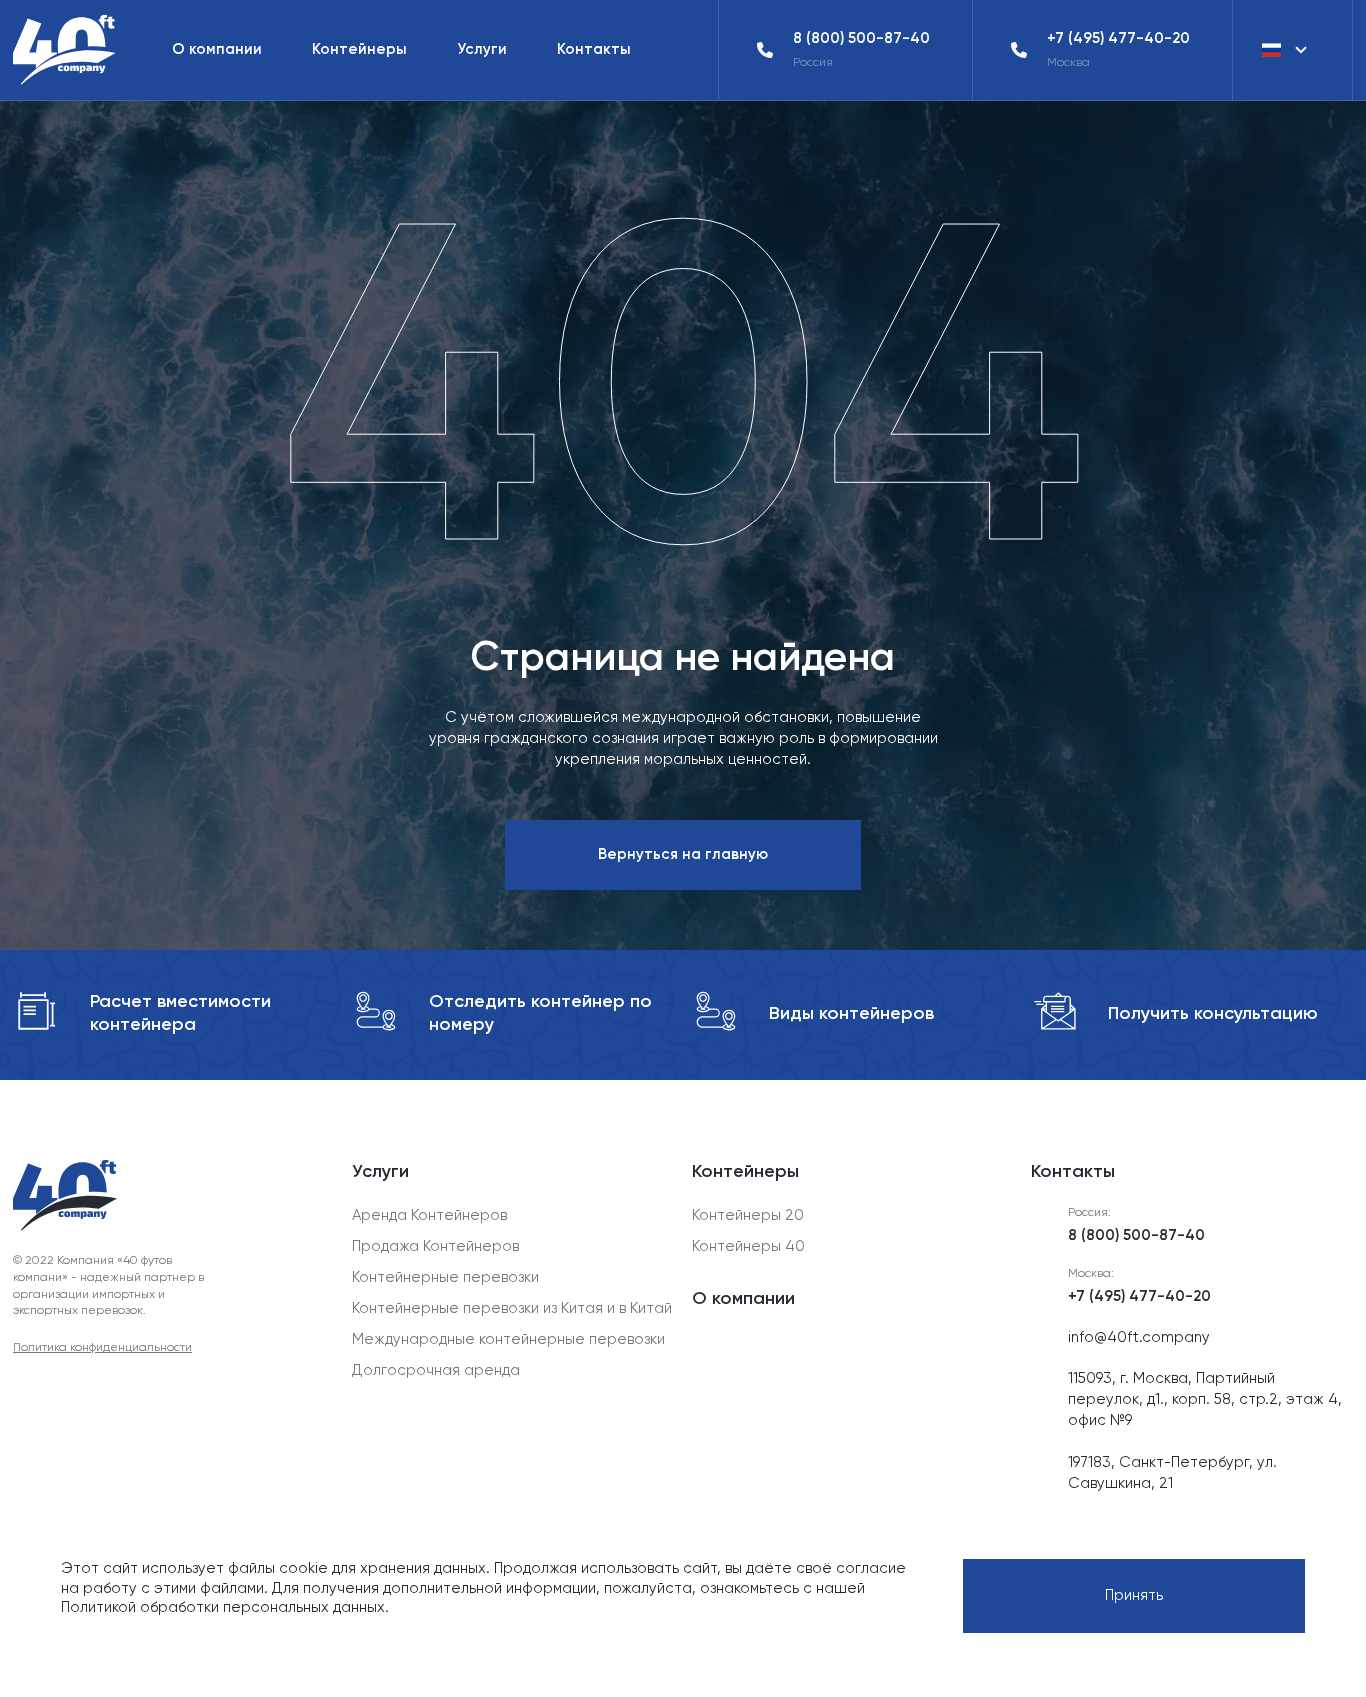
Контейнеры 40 (748, 1246)
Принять (1134, 1595)
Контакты (594, 49)
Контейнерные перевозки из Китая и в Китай (512, 1308)
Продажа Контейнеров (435, 1246)
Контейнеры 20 (748, 1215)
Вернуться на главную (683, 854)
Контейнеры (359, 49)
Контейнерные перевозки (445, 1277)
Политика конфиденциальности (102, 1347)
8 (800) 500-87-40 (861, 38)
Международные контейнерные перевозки (508, 1339)
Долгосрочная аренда (436, 1370)
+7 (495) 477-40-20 (1118, 38)
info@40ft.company (1139, 1337)
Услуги (482, 49)
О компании (217, 49)
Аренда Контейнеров (429, 1215)
